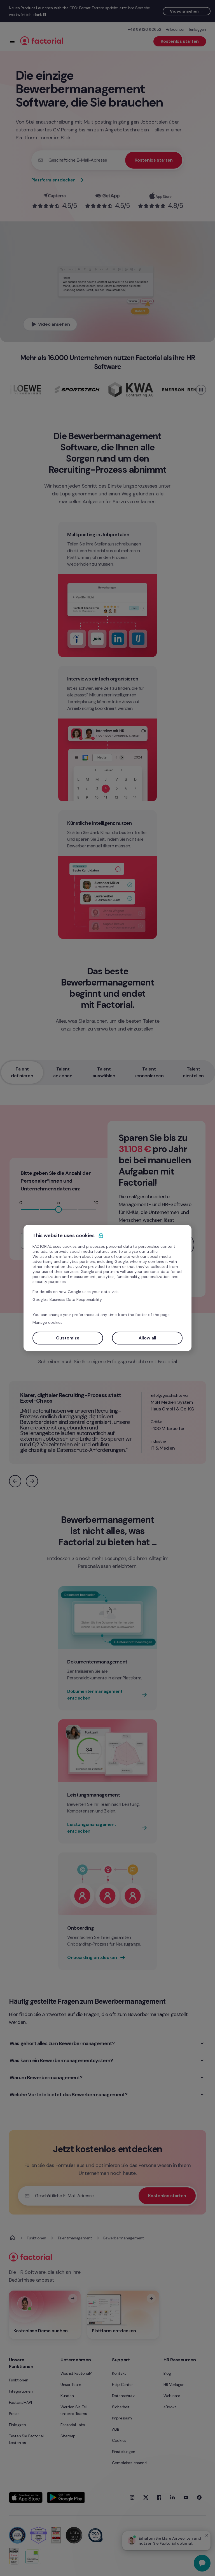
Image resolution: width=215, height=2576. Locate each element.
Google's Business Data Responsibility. (67, 1299)
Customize (68, 1338)
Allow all (147, 1338)
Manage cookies (47, 1322)
